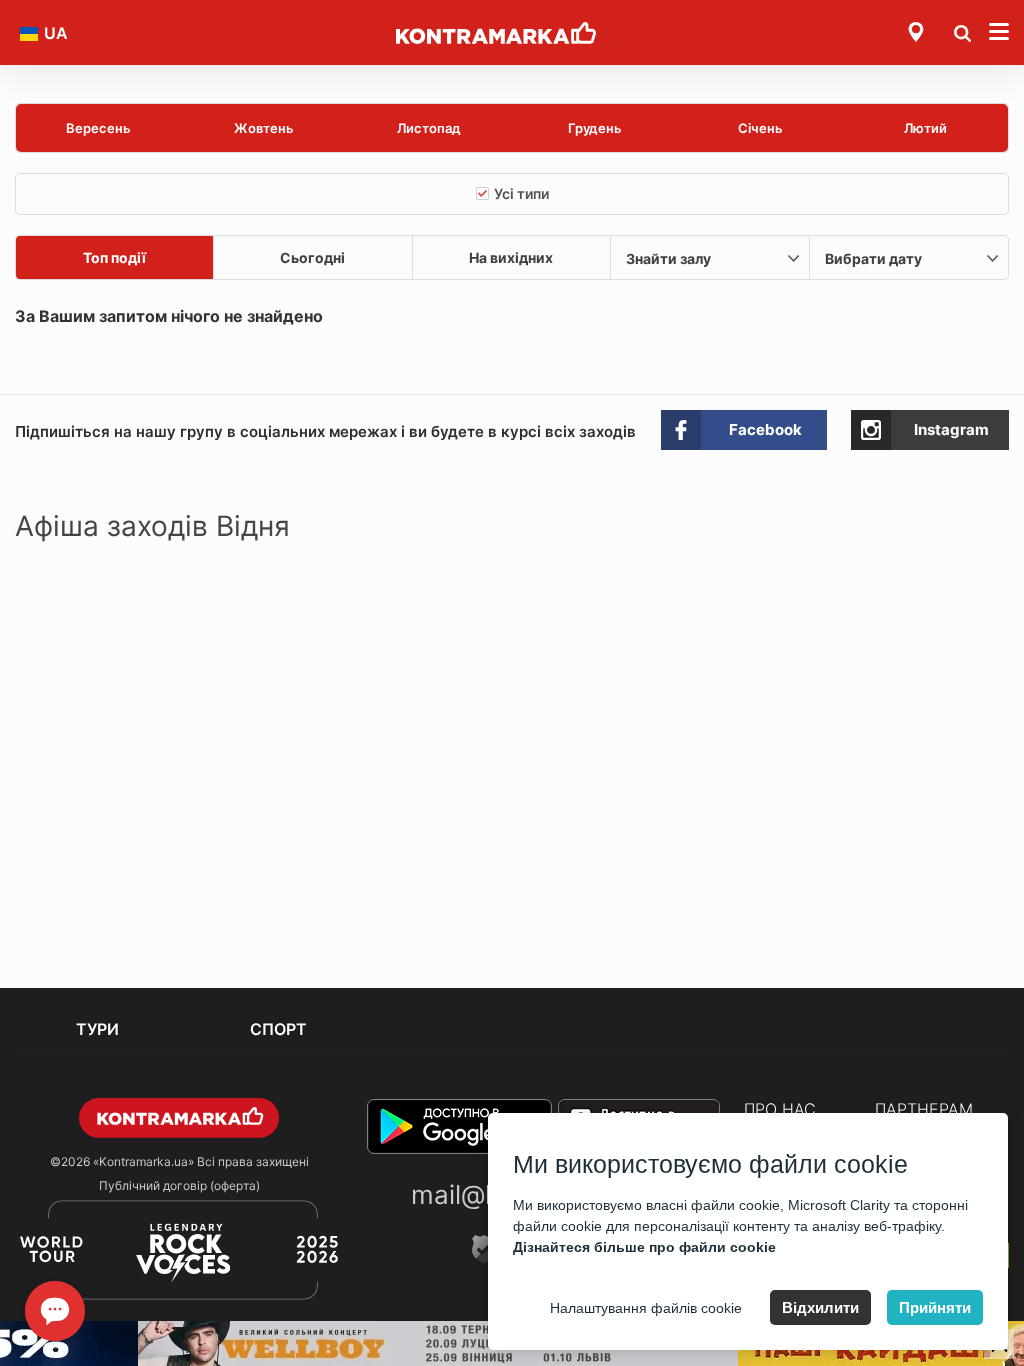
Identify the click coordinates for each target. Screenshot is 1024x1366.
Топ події (114, 257)
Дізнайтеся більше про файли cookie (644, 1247)
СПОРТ (278, 1029)
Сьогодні (312, 257)
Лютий (925, 128)
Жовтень (264, 128)
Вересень (98, 128)
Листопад (429, 128)
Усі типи (521, 193)
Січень (760, 128)
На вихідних (511, 257)
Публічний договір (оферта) (179, 1185)
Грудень (595, 128)
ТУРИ (97, 1029)
